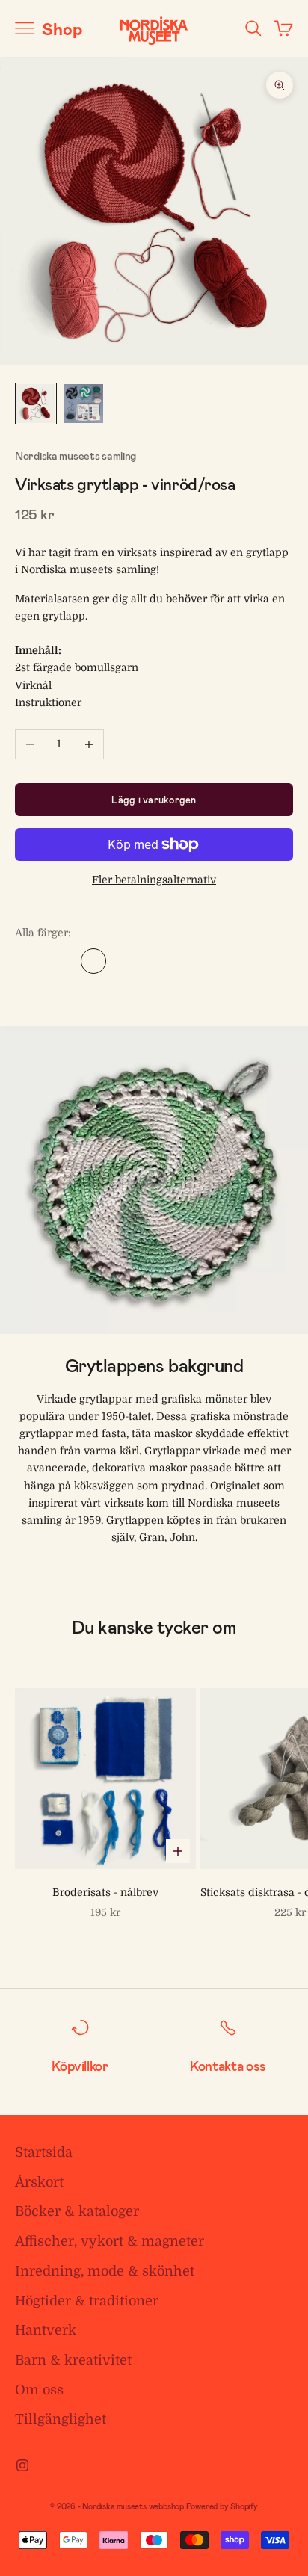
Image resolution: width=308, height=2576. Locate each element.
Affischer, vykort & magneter (110, 2241)
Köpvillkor (80, 2066)
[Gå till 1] (36, 404)
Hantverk (46, 2330)
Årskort (39, 2182)
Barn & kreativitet (73, 2360)
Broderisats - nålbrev (105, 1892)
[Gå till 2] (84, 404)
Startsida (44, 2152)
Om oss (39, 2390)
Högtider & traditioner (87, 2301)
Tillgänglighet (61, 2419)
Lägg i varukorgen (154, 800)
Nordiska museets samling (76, 455)
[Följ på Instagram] (22, 2465)
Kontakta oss (228, 2066)
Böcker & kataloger (77, 2211)
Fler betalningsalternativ (154, 880)
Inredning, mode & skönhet (105, 2271)
